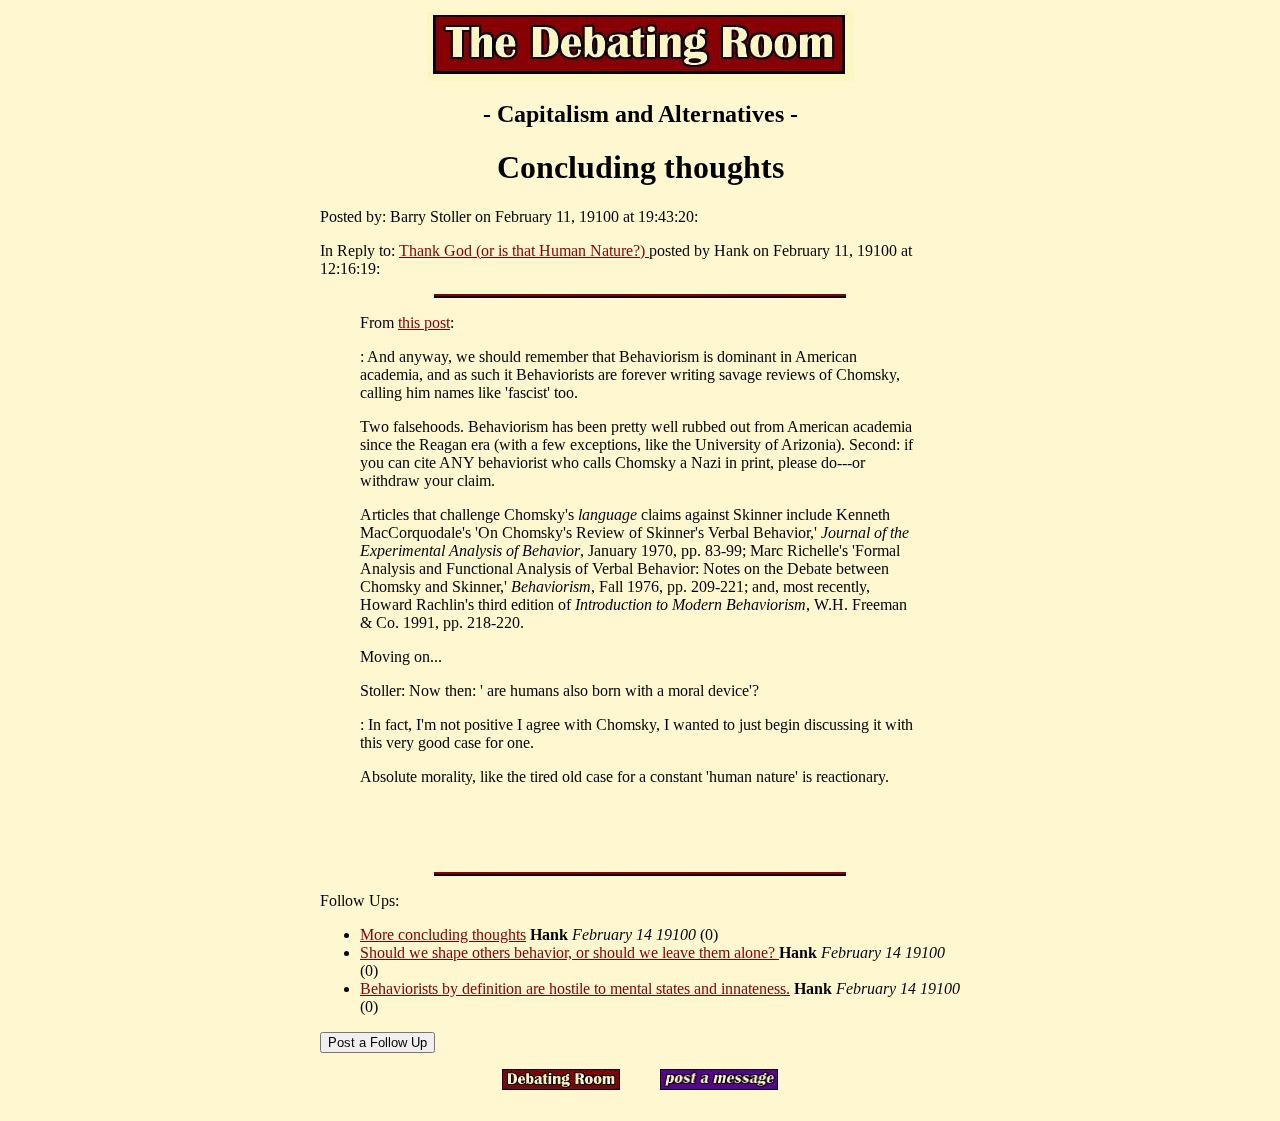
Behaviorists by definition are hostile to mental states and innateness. (575, 988)
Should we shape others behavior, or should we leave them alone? (569, 952)
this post (424, 322)
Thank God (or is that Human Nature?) (524, 250)
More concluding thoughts (443, 934)
